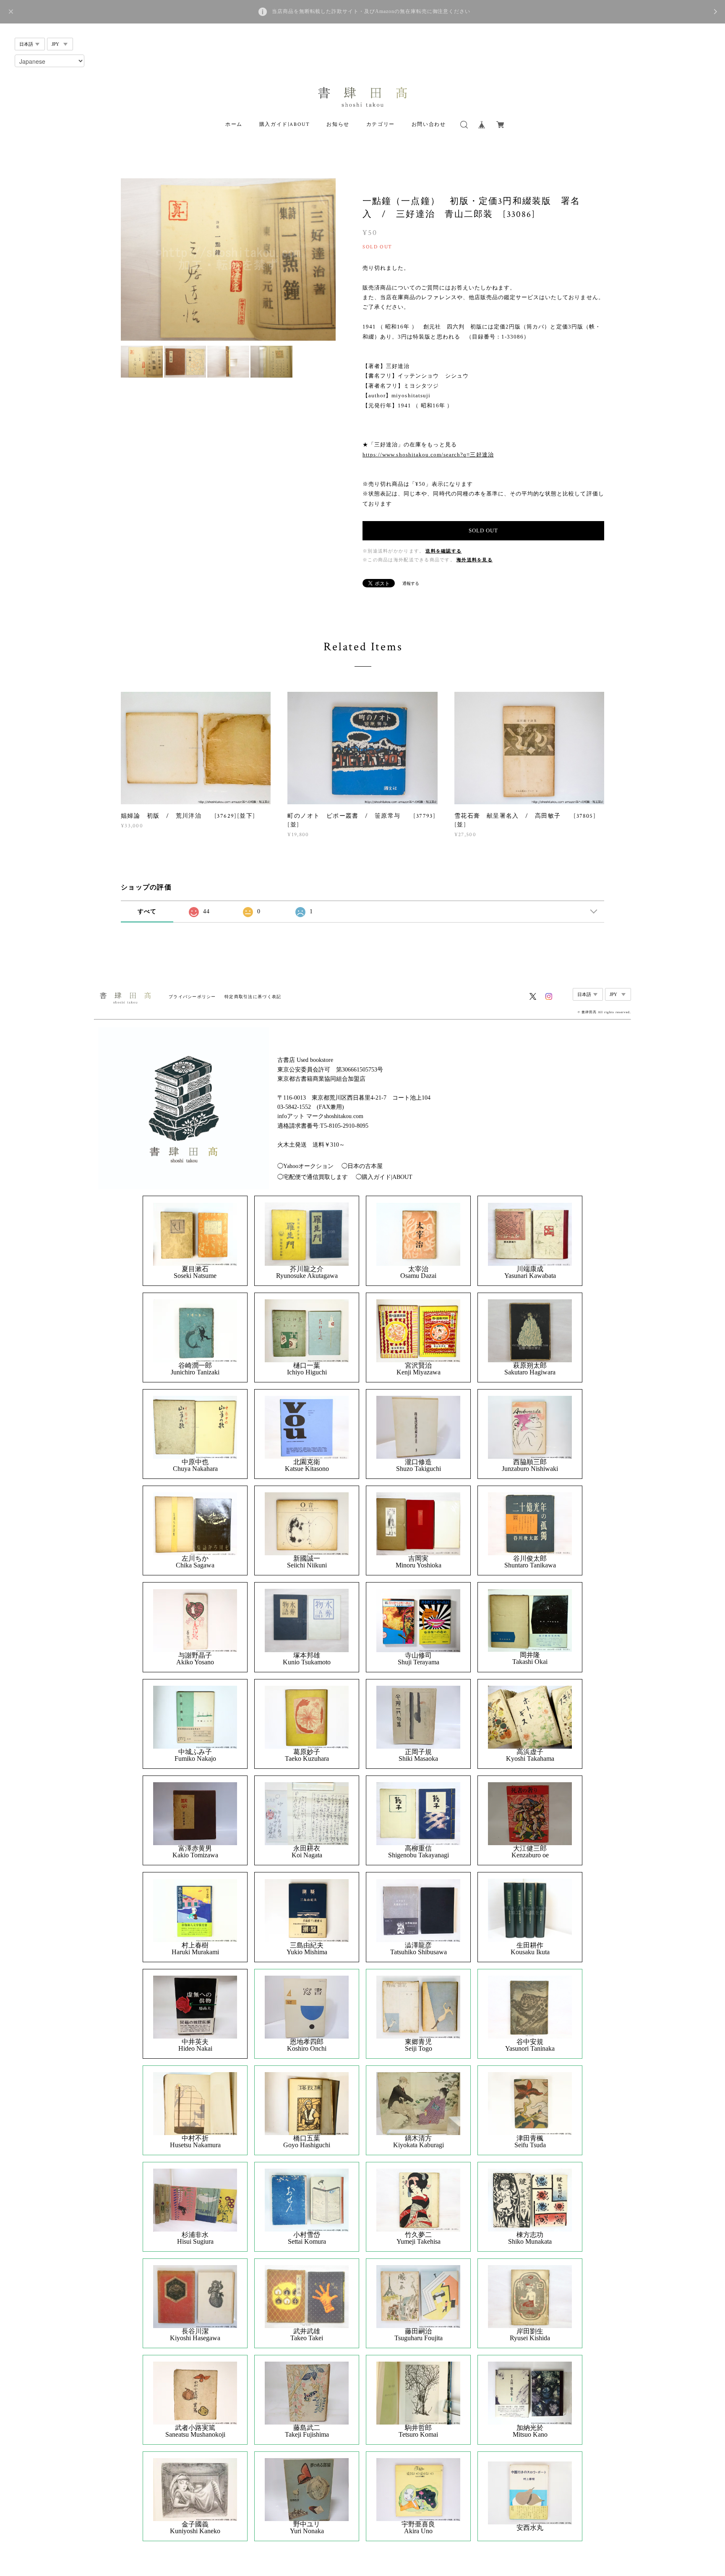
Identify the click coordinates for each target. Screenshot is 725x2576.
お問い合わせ (429, 124)
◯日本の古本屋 (362, 1166)
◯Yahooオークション (305, 1166)
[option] (228, 259)
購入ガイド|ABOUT (285, 124)
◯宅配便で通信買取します (313, 1177)
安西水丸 (530, 2528)
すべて (147, 911)
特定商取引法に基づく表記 (253, 997)
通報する (411, 583)
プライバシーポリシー (192, 997)
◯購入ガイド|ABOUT (384, 1177)
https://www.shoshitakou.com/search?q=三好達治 (428, 455)
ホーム (234, 124)
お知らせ (338, 124)
